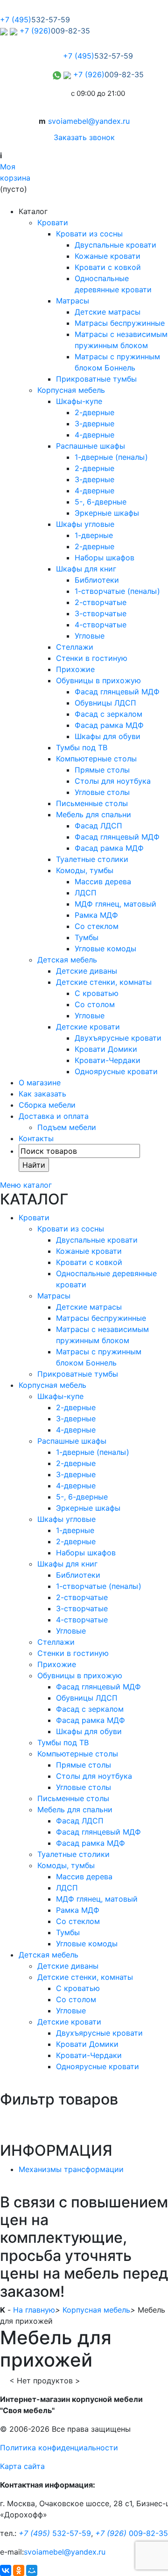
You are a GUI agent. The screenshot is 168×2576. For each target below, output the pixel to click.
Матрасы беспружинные (120, 323)
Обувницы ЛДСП (105, 703)
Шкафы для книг (86, 569)
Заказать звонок (84, 137)
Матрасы (73, 301)
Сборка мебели (47, 1105)
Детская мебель (67, 960)
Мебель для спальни (94, 814)
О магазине (40, 1083)
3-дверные (94, 424)
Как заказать (42, 1094)
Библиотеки (97, 580)
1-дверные (94, 535)
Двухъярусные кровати (118, 1038)
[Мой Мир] (32, 2570)
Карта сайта (22, 2466)
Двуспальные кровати (115, 245)
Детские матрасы (108, 312)
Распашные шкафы (91, 446)
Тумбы (87, 937)
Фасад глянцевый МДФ (117, 692)
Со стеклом (97, 926)
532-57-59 (55, 2533)
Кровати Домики (106, 1049)
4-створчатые (101, 625)
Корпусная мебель (71, 390)
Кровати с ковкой (108, 267)
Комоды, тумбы (85, 870)
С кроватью (97, 993)
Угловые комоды (105, 948)
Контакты (36, 1138)
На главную (34, 2310)
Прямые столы (102, 770)
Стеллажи (75, 647)
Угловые (90, 636)
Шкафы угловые (85, 524)
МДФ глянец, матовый (115, 904)
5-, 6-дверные (101, 502)
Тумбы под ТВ (82, 747)
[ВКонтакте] (6, 2570)
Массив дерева (103, 881)
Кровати (53, 222)
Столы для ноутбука (113, 781)
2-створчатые (101, 602)
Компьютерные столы (96, 759)
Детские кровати (88, 1027)
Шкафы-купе (79, 401)
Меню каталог (26, 1185)
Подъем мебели (67, 1127)
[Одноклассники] (19, 2570)
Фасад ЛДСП (98, 826)
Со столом (95, 1004)
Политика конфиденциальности (59, 2448)
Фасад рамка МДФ (109, 725)
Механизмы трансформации (71, 2169)
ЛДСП (86, 893)
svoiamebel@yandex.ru (89, 121)
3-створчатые (101, 613)
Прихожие (75, 669)
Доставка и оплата (54, 1116)
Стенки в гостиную (92, 658)
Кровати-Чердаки (108, 1060)
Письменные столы (92, 803)
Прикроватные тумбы (96, 379)
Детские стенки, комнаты (104, 982)
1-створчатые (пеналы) (117, 591)
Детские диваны (87, 971)
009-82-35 (132, 2533)
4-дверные (94, 435)
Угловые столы (102, 792)
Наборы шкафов (105, 558)
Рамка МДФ (96, 915)
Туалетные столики (92, 859)
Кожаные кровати (108, 256)
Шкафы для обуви (108, 736)
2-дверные (94, 412)
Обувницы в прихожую (98, 680)
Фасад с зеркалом (108, 714)
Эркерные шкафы (107, 513)
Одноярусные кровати (116, 1071)
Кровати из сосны (89, 234)
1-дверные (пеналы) (111, 457)
